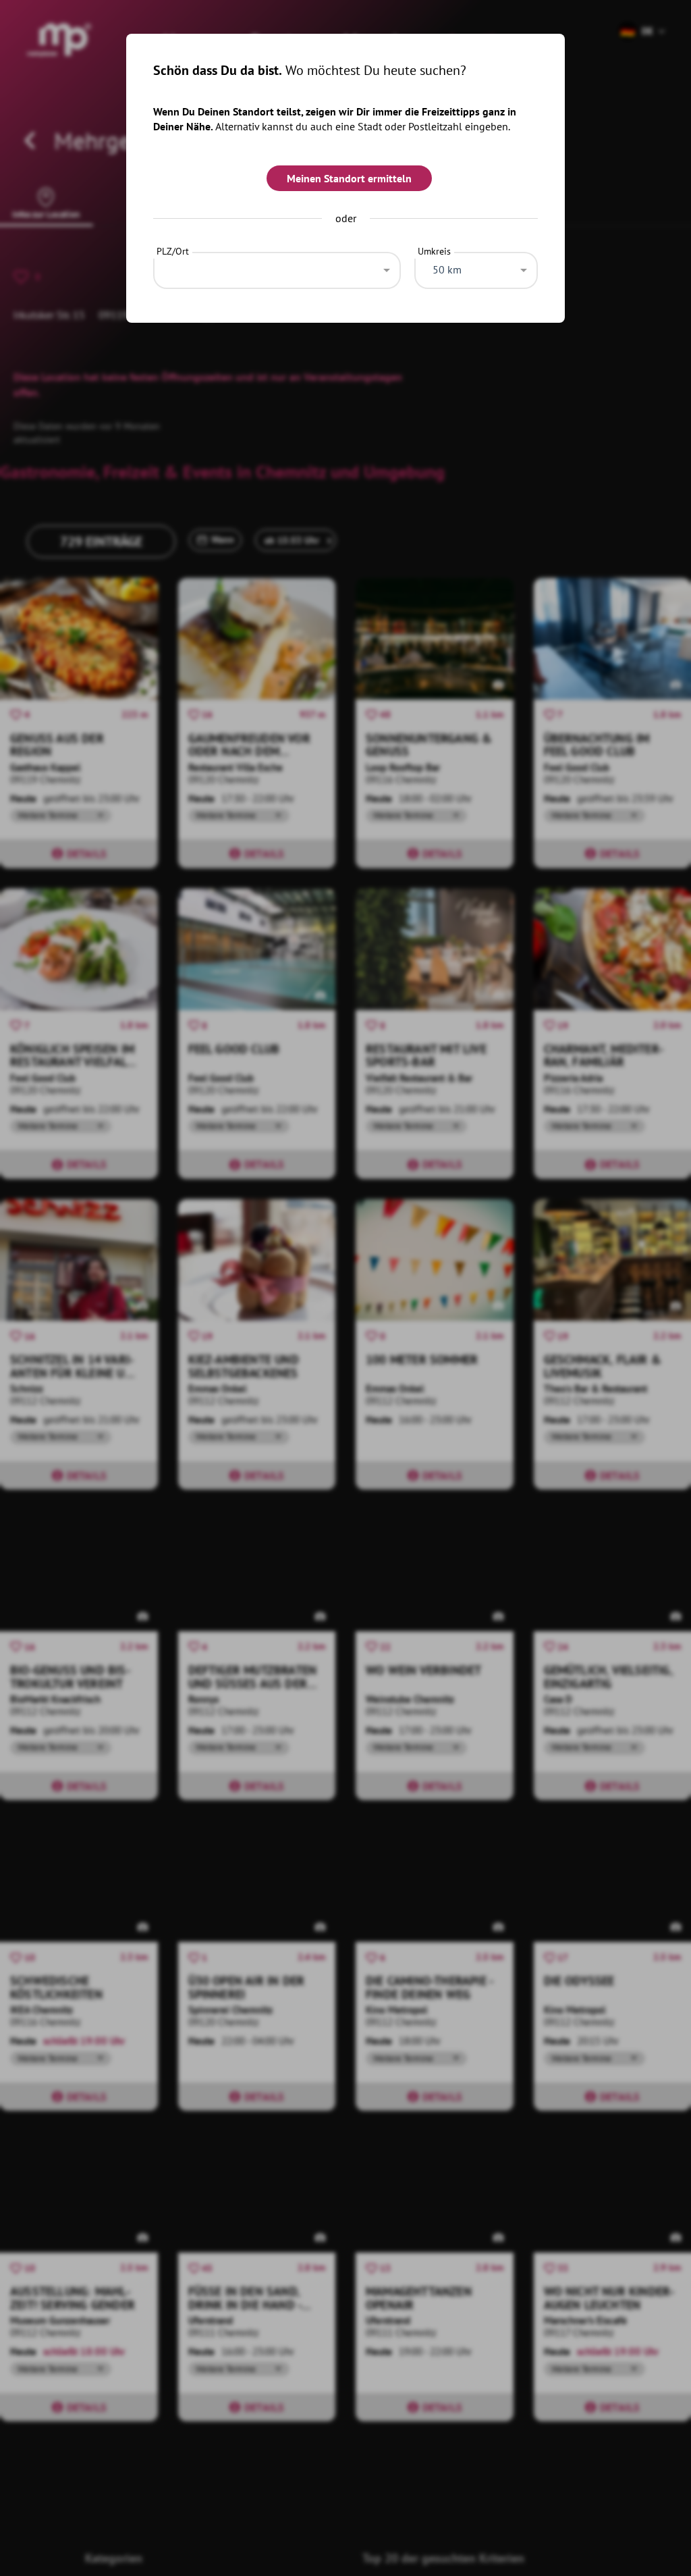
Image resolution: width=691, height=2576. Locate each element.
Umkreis (434, 251)
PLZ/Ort (173, 251)
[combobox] (277, 267)
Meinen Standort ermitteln (349, 178)
